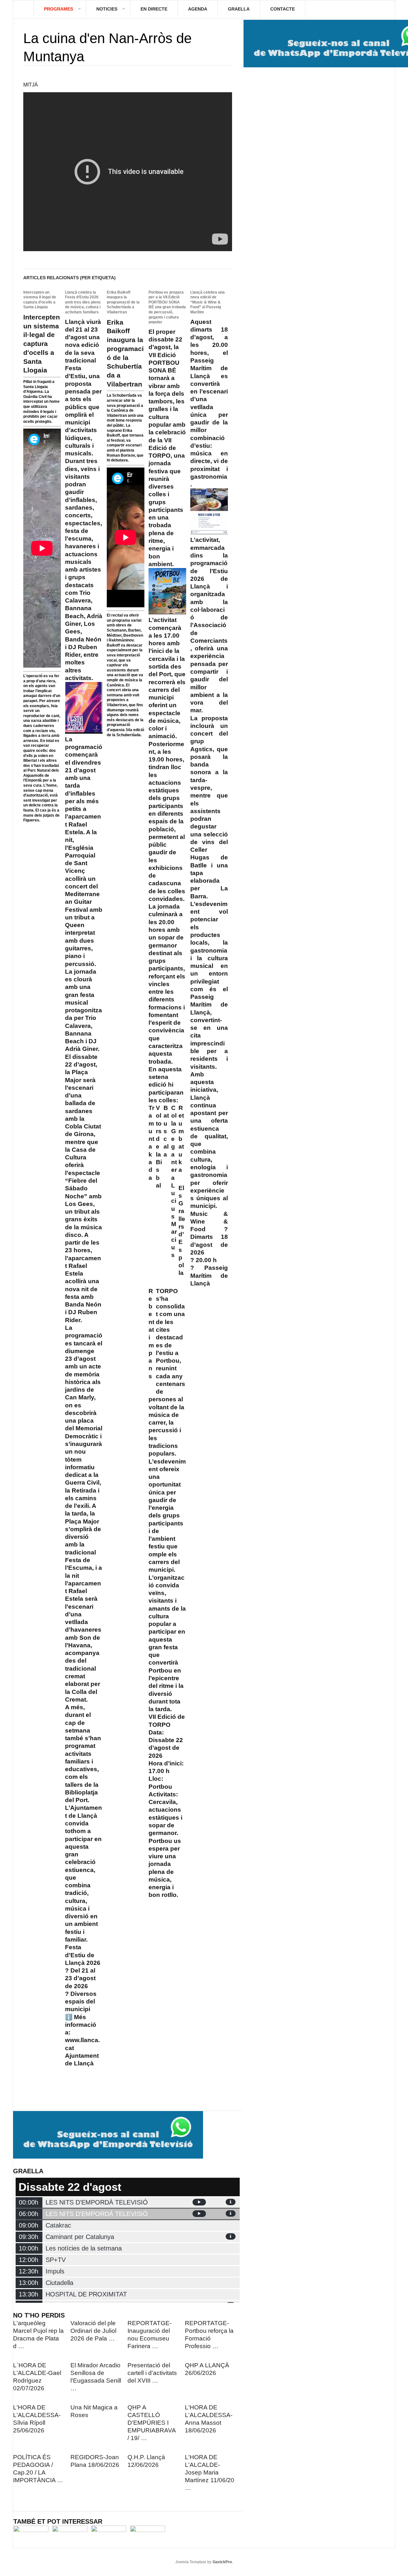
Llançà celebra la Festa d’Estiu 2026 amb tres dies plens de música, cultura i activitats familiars (83, 302)
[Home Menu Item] (23, 9)
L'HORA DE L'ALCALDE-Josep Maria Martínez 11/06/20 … (210, 2472)
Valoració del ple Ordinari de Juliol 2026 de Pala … (93, 2331)
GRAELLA (239, 9)
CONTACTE (283, 9)
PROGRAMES (58, 9)
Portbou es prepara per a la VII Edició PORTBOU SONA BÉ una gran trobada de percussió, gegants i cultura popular (167, 307)
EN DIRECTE (154, 9)
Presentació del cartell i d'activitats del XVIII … (152, 2373)
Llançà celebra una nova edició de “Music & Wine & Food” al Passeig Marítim (208, 302)
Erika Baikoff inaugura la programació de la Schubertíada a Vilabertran (123, 302)
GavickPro (222, 2562)
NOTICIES (107, 9)
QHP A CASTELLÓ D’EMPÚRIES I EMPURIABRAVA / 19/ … (152, 2423)
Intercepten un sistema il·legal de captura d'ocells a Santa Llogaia (40, 300)
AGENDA (198, 9)
